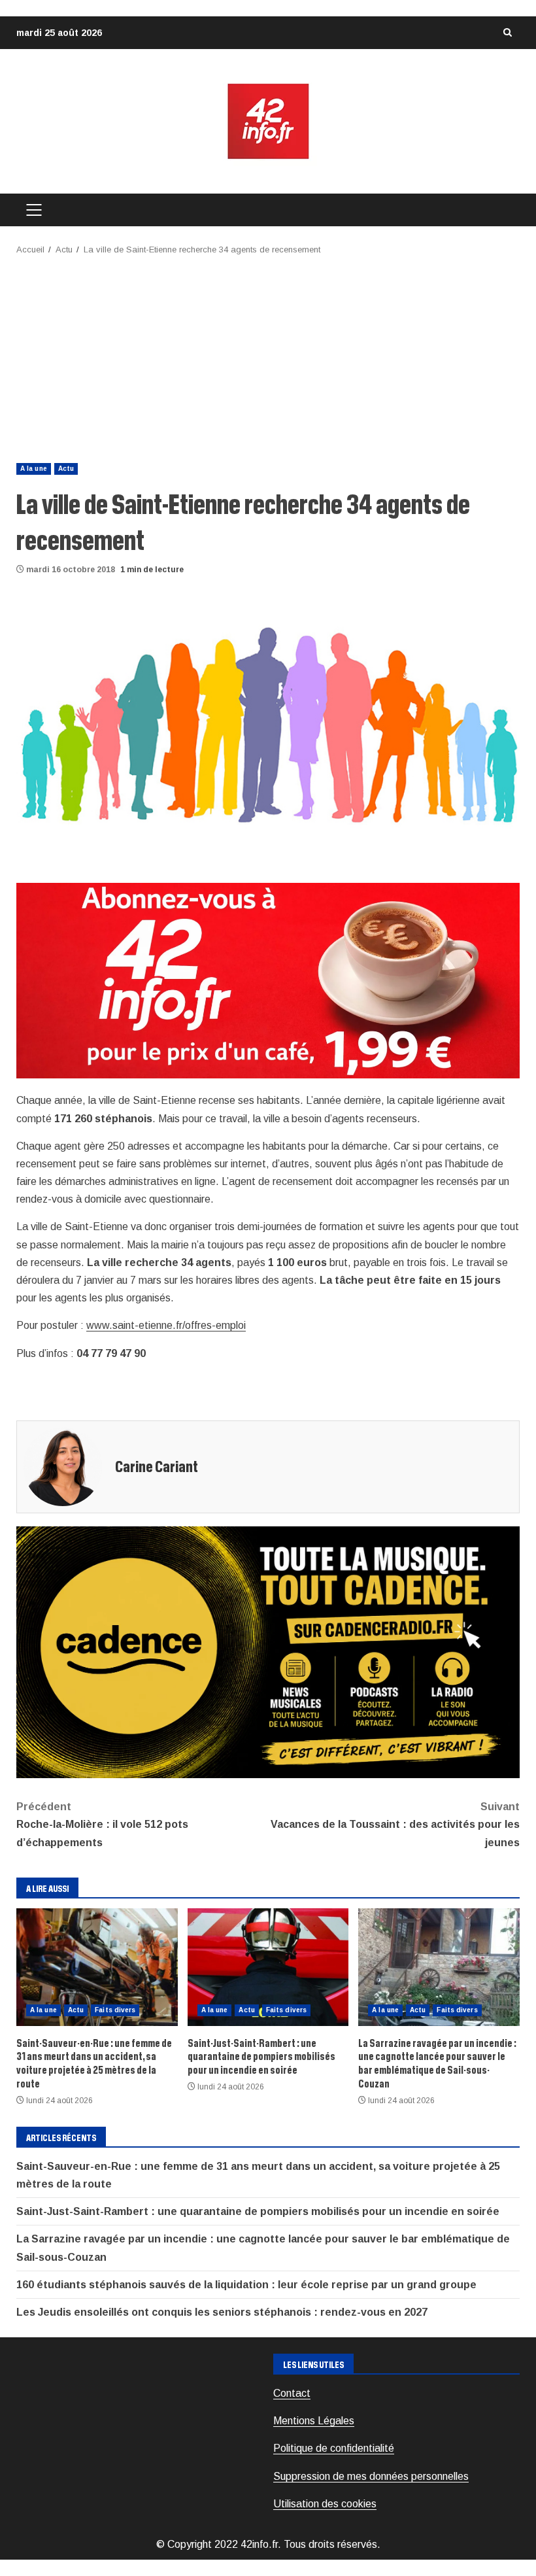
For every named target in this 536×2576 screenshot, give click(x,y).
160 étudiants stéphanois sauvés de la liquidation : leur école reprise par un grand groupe (246, 2285)
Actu (66, 469)
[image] (268, 980)
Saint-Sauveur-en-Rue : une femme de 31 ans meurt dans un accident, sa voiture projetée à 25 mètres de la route (97, 1967)
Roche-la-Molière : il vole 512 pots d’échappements (102, 1824)
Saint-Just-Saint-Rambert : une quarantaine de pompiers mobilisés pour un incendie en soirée (268, 1967)
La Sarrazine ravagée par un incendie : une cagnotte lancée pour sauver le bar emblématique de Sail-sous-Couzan (439, 1967)
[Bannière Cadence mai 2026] (268, 1652)
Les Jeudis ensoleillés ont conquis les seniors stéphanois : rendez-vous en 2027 (222, 2312)
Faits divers (115, 2010)
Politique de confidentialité (334, 2448)
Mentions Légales (314, 2421)
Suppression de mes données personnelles (371, 2476)
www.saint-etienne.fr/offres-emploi (166, 1325)
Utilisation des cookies (325, 2504)
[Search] (507, 33)
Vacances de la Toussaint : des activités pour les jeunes (395, 1824)
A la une (34, 469)
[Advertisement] (268, 355)
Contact (292, 2393)
